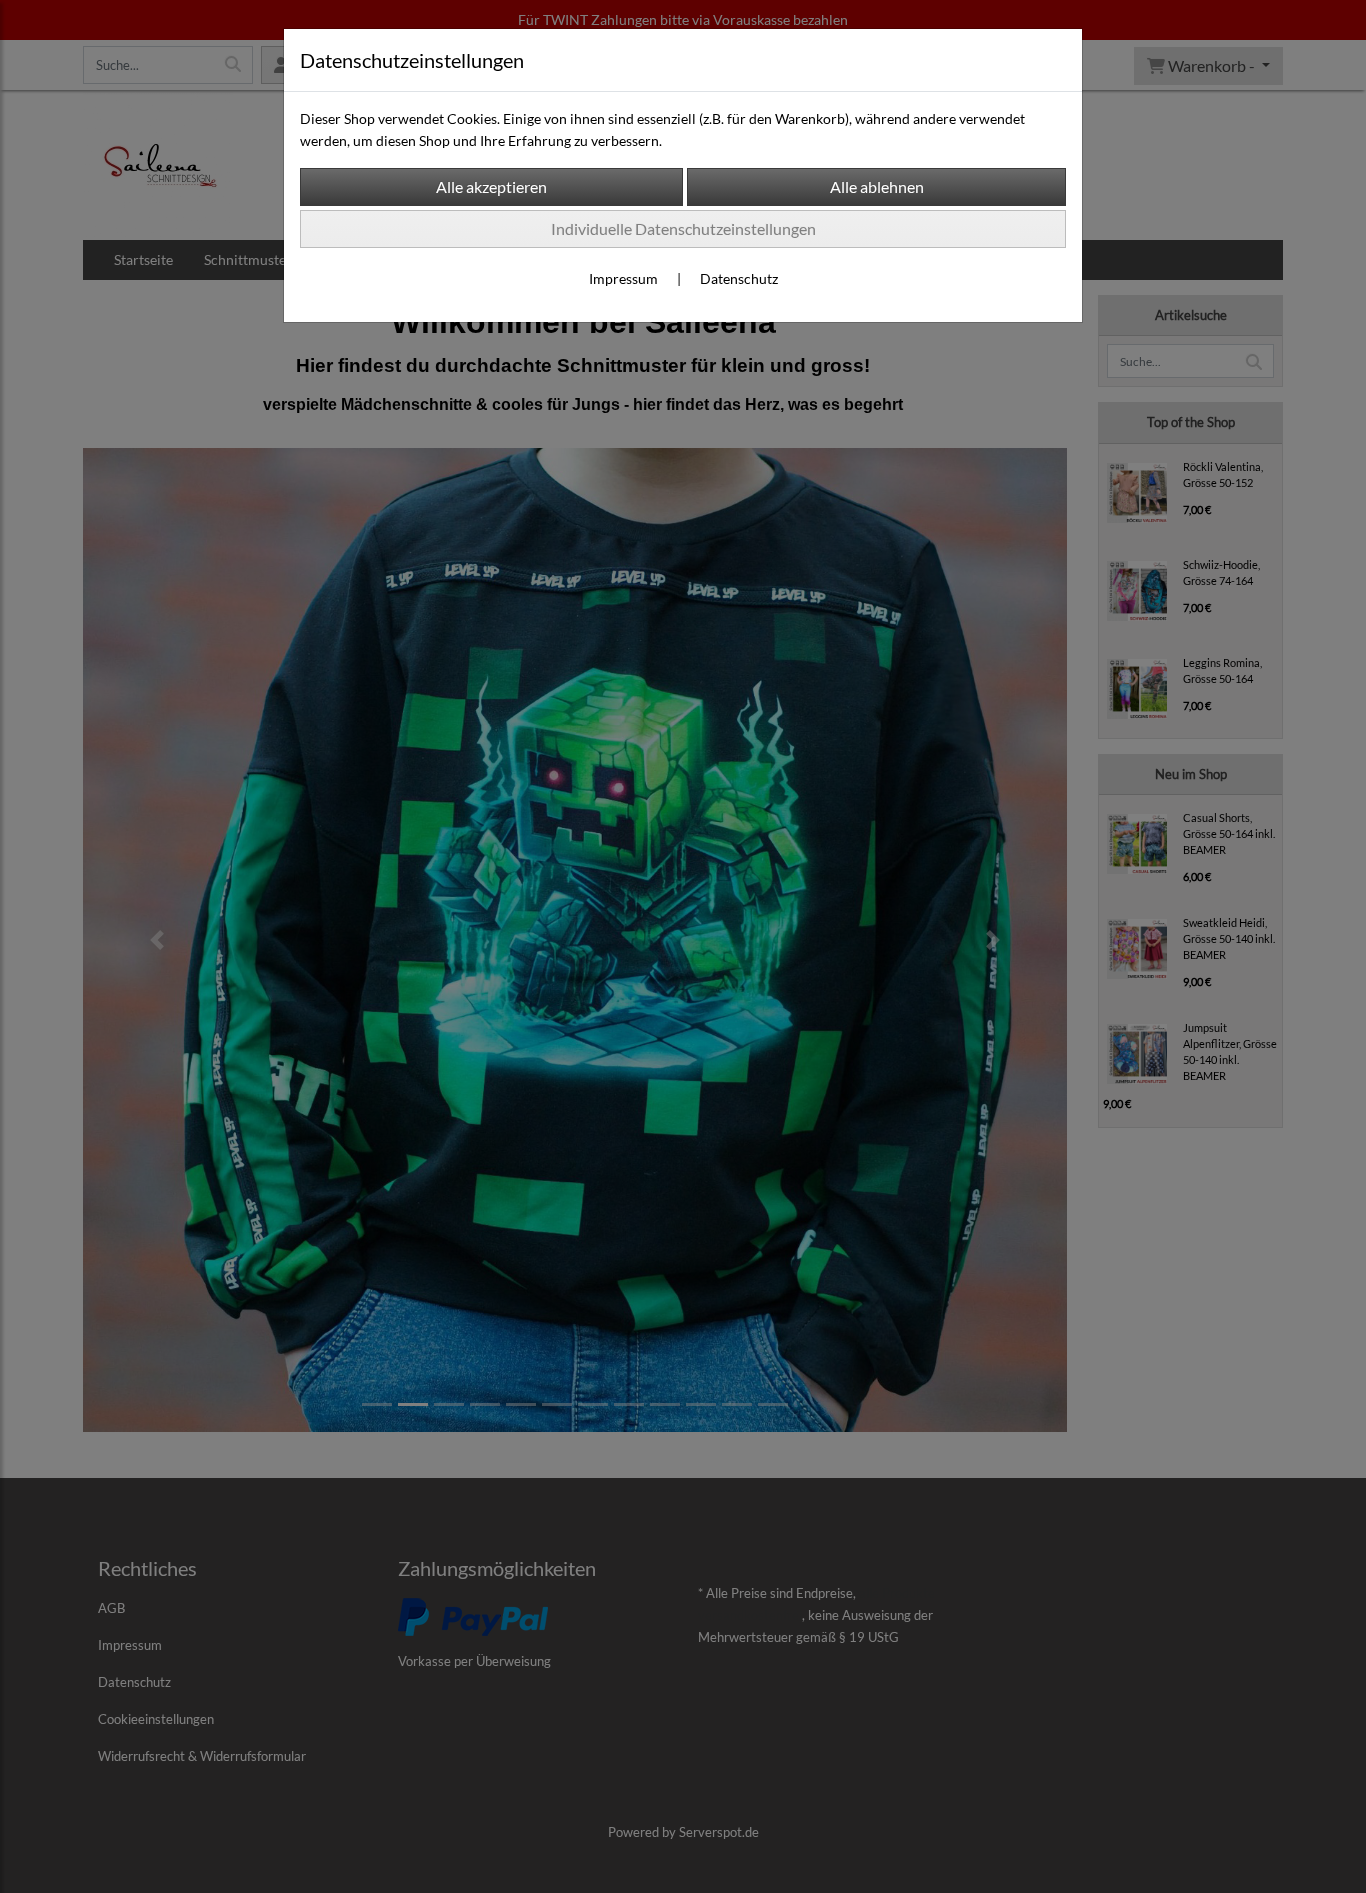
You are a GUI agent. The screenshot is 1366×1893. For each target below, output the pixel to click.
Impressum (623, 278)
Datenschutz (739, 278)
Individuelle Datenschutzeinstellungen (683, 228)
